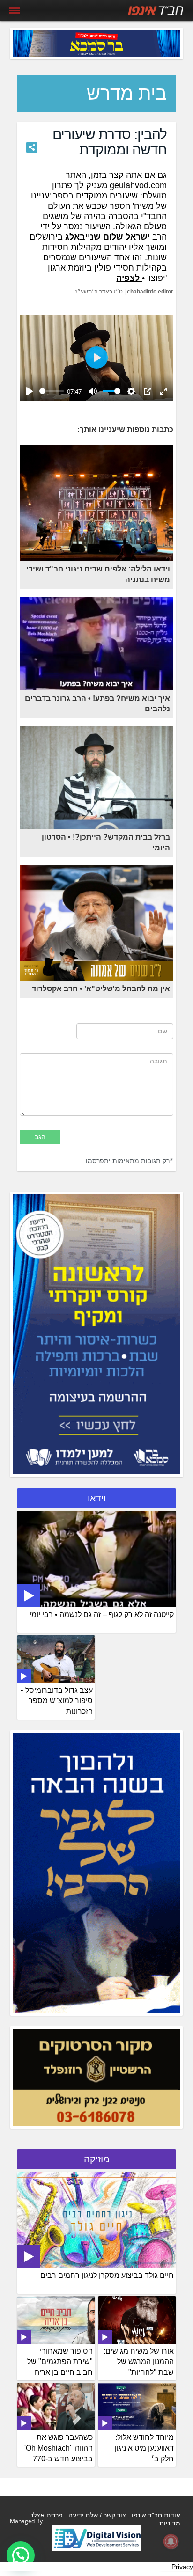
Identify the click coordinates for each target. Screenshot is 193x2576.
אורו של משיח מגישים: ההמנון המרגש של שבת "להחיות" (139, 2362)
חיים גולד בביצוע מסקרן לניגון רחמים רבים (107, 2275)
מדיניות (170, 2523)
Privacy (182, 2567)
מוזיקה (97, 2159)
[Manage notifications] (171, 2541)
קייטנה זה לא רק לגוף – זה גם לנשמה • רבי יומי (102, 1614)
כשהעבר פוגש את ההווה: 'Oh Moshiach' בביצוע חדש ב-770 (59, 2448)
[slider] (52, 391)
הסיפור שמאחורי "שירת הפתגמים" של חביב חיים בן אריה (60, 2362)
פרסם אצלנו (46, 2515)
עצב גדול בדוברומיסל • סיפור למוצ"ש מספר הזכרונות (57, 1701)
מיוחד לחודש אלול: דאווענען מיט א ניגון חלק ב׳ (144, 2448)
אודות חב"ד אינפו (156, 2515)
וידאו (97, 1498)
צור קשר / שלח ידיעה (97, 2515)
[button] (21, 2555)
